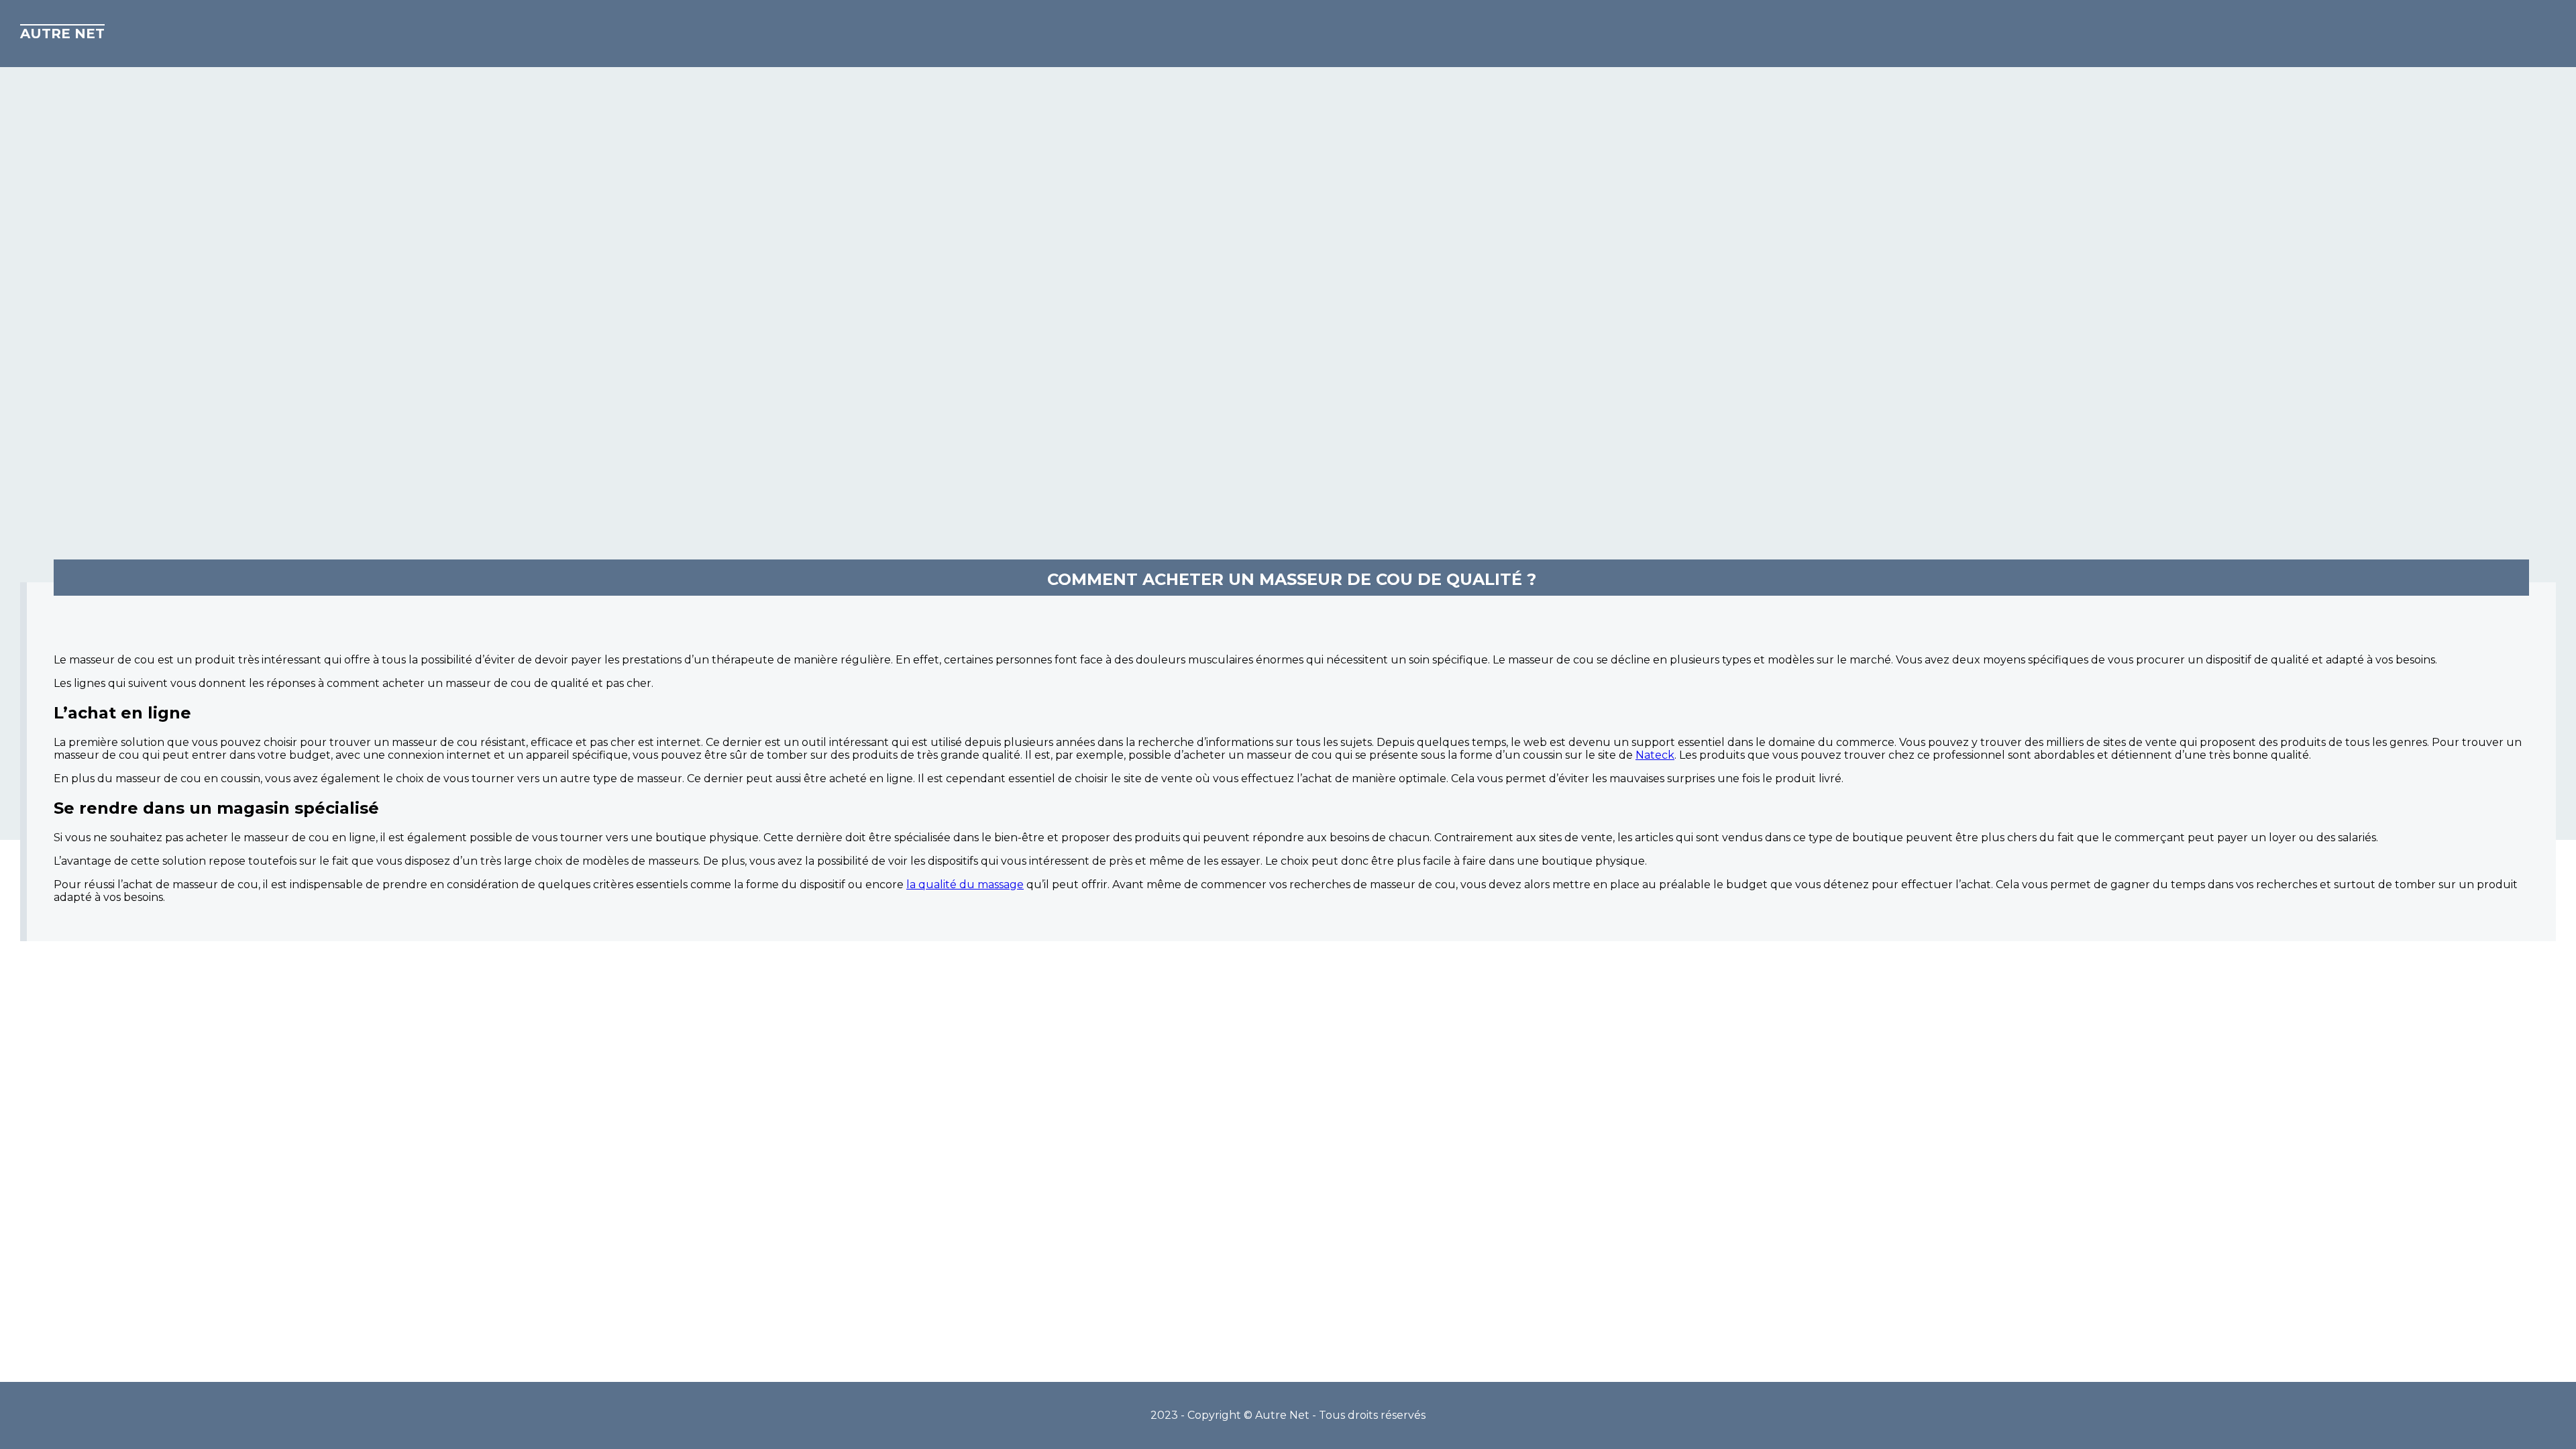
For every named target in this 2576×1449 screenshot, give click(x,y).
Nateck (1655, 755)
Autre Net (62, 34)
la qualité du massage (965, 884)
